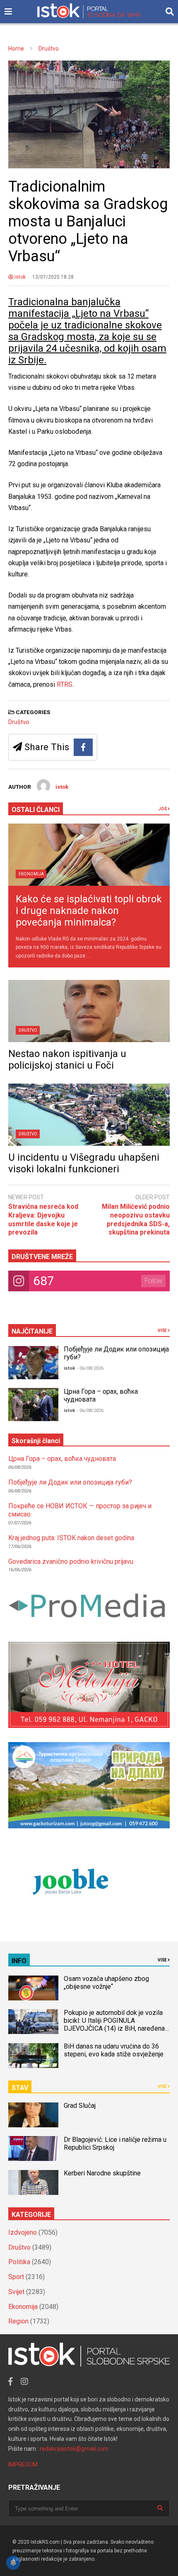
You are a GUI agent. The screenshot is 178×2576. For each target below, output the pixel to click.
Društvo (19, 722)
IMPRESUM (23, 2464)
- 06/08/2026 (90, 1368)
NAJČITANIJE (32, 1331)
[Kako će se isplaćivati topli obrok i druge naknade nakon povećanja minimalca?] (89, 855)
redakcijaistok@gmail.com (74, 2449)
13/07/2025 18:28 (53, 277)
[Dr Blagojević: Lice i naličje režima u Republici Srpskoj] (33, 2148)
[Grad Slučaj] (33, 2115)
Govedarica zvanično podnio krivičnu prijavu (71, 1561)
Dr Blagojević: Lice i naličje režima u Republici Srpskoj (115, 2143)
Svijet (16, 2292)
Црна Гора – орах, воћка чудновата (62, 1459)
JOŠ (163, 809)
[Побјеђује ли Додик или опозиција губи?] (33, 1363)
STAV (20, 2088)
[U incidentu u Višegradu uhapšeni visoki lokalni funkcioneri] (89, 1115)
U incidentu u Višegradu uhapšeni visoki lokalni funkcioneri (84, 1163)
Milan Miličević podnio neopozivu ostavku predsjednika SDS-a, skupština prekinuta (136, 1219)
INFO (19, 1961)
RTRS (64, 684)
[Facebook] (83, 747)
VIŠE (163, 1331)
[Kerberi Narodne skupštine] (33, 2182)
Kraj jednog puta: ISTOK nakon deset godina (71, 1538)
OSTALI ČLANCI (36, 810)
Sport (16, 2277)
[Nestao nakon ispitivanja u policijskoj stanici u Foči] (89, 1011)
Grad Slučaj (80, 2106)
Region (18, 2321)
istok (19, 277)
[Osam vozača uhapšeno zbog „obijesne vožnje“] (33, 1988)
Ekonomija (31, 874)
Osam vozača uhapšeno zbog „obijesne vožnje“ (106, 1983)
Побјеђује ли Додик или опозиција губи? (70, 1482)
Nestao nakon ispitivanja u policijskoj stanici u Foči (67, 1060)
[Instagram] (24, 2382)
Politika (19, 2262)
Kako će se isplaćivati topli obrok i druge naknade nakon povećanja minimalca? (89, 911)
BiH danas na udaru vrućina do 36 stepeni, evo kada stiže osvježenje (114, 2050)
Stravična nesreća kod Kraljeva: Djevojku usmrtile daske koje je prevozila (43, 1219)
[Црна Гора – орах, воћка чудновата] (33, 1405)
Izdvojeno (23, 2232)
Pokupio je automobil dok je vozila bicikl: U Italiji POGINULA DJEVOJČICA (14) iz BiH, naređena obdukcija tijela (114, 2024)
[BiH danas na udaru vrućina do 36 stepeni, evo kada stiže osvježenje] (33, 2056)
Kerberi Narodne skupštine (102, 2173)
